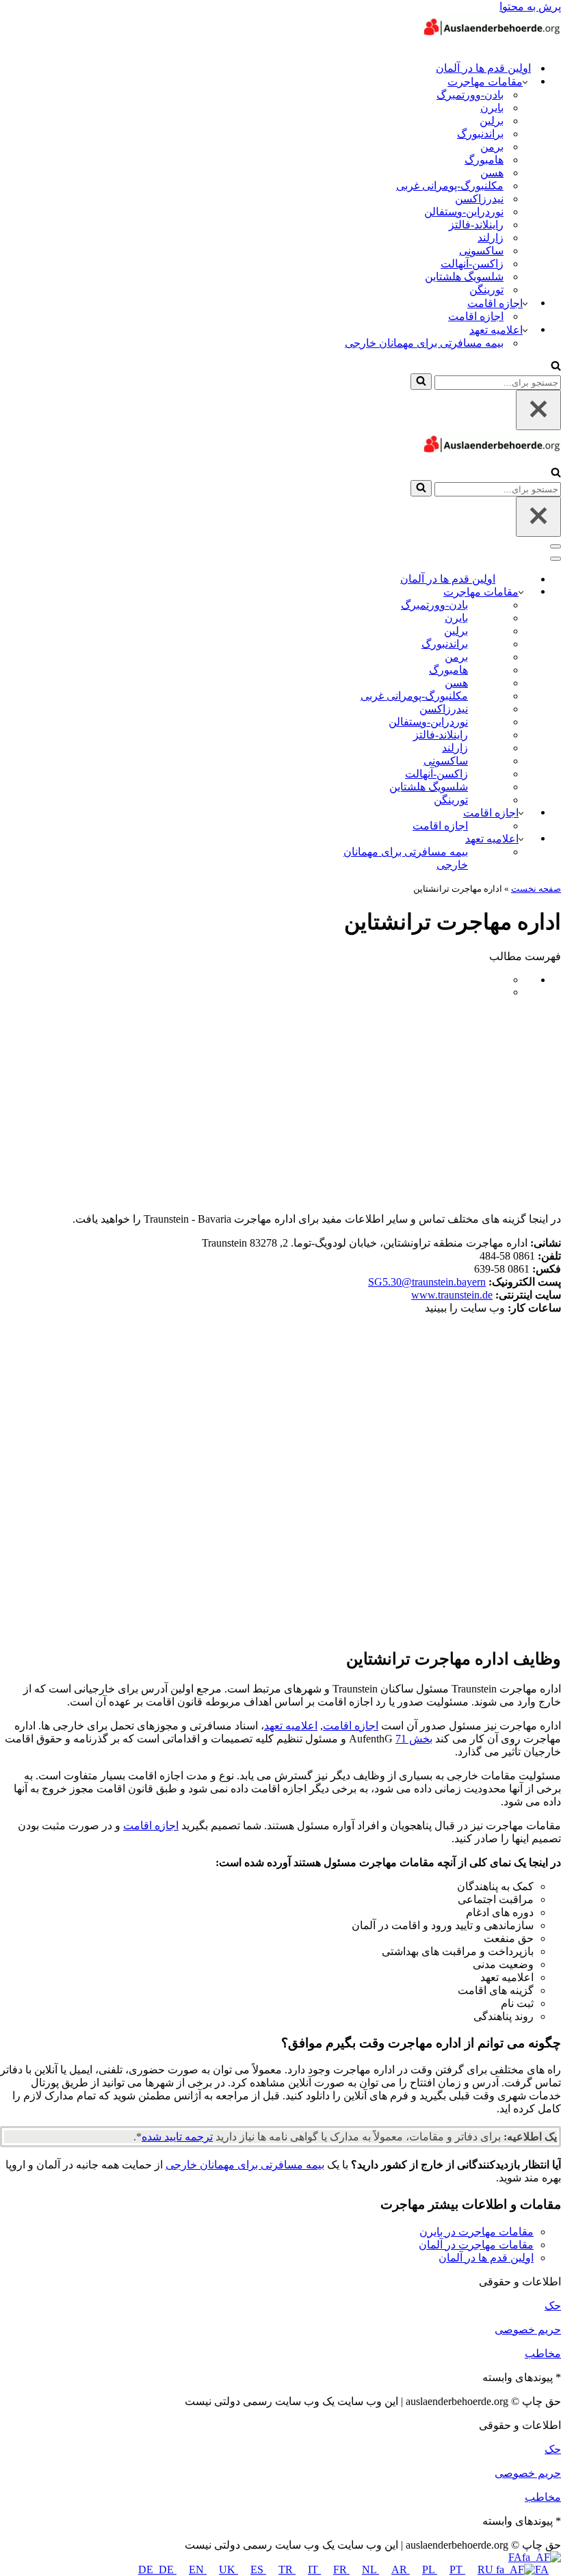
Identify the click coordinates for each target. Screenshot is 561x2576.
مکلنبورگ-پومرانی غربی (450, 186)
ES (258, 2570)
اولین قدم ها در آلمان (483, 68)
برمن (492, 147)
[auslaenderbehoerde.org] (493, 43)
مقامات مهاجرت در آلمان (476, 2245)
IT (314, 2570)
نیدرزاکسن (479, 199)
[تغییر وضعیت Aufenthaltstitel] (521, 813)
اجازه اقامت (476, 316)
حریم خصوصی (528, 2329)
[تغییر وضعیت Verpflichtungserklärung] (521, 839)
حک (553, 2306)
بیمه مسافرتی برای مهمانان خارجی (424, 343)
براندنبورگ (480, 134)
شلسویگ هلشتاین (464, 277)
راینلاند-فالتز (476, 225)
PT (457, 2570)
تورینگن (486, 290)
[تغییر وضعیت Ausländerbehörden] (521, 592)
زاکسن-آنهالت (472, 264)
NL (370, 2570)
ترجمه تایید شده (177, 2137)
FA (515, 2557)
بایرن (492, 108)
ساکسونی (481, 251)
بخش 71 (414, 1739)
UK (229, 2570)
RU (487, 2570)
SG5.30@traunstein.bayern (427, 1282)
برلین (492, 121)
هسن (492, 173)
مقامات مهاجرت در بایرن (477, 2232)
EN (198, 2570)
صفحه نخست (536, 889)
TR (287, 2570)
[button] (525, 81)
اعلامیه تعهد (291, 1726)
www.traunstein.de (452, 1295)
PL (430, 2570)
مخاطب (543, 2353)
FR (341, 2570)
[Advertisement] (280, 1105)
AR (401, 2570)
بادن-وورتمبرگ (470, 95)
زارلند (491, 238)
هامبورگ (484, 160)
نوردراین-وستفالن (464, 212)
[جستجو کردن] (556, 367)
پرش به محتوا (530, 6)
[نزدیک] (538, 410)
